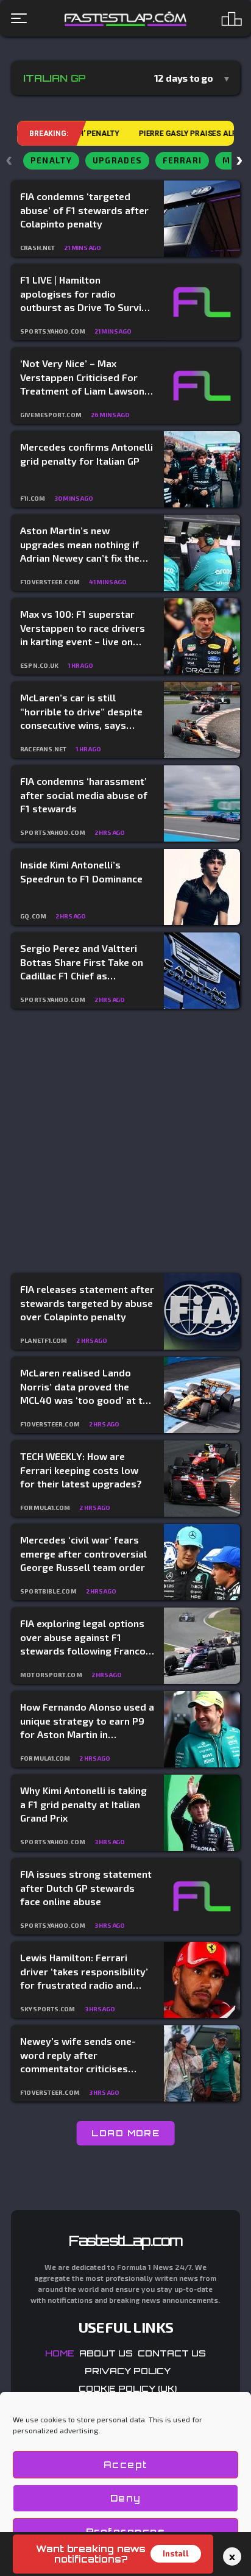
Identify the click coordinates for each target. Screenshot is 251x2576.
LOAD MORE (126, 2133)
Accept (126, 2465)
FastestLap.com (126, 2241)
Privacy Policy (128, 2371)
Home (60, 2353)
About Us (106, 2353)
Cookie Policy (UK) (128, 2388)
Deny (126, 2498)
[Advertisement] (125, 1142)
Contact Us (172, 2353)
